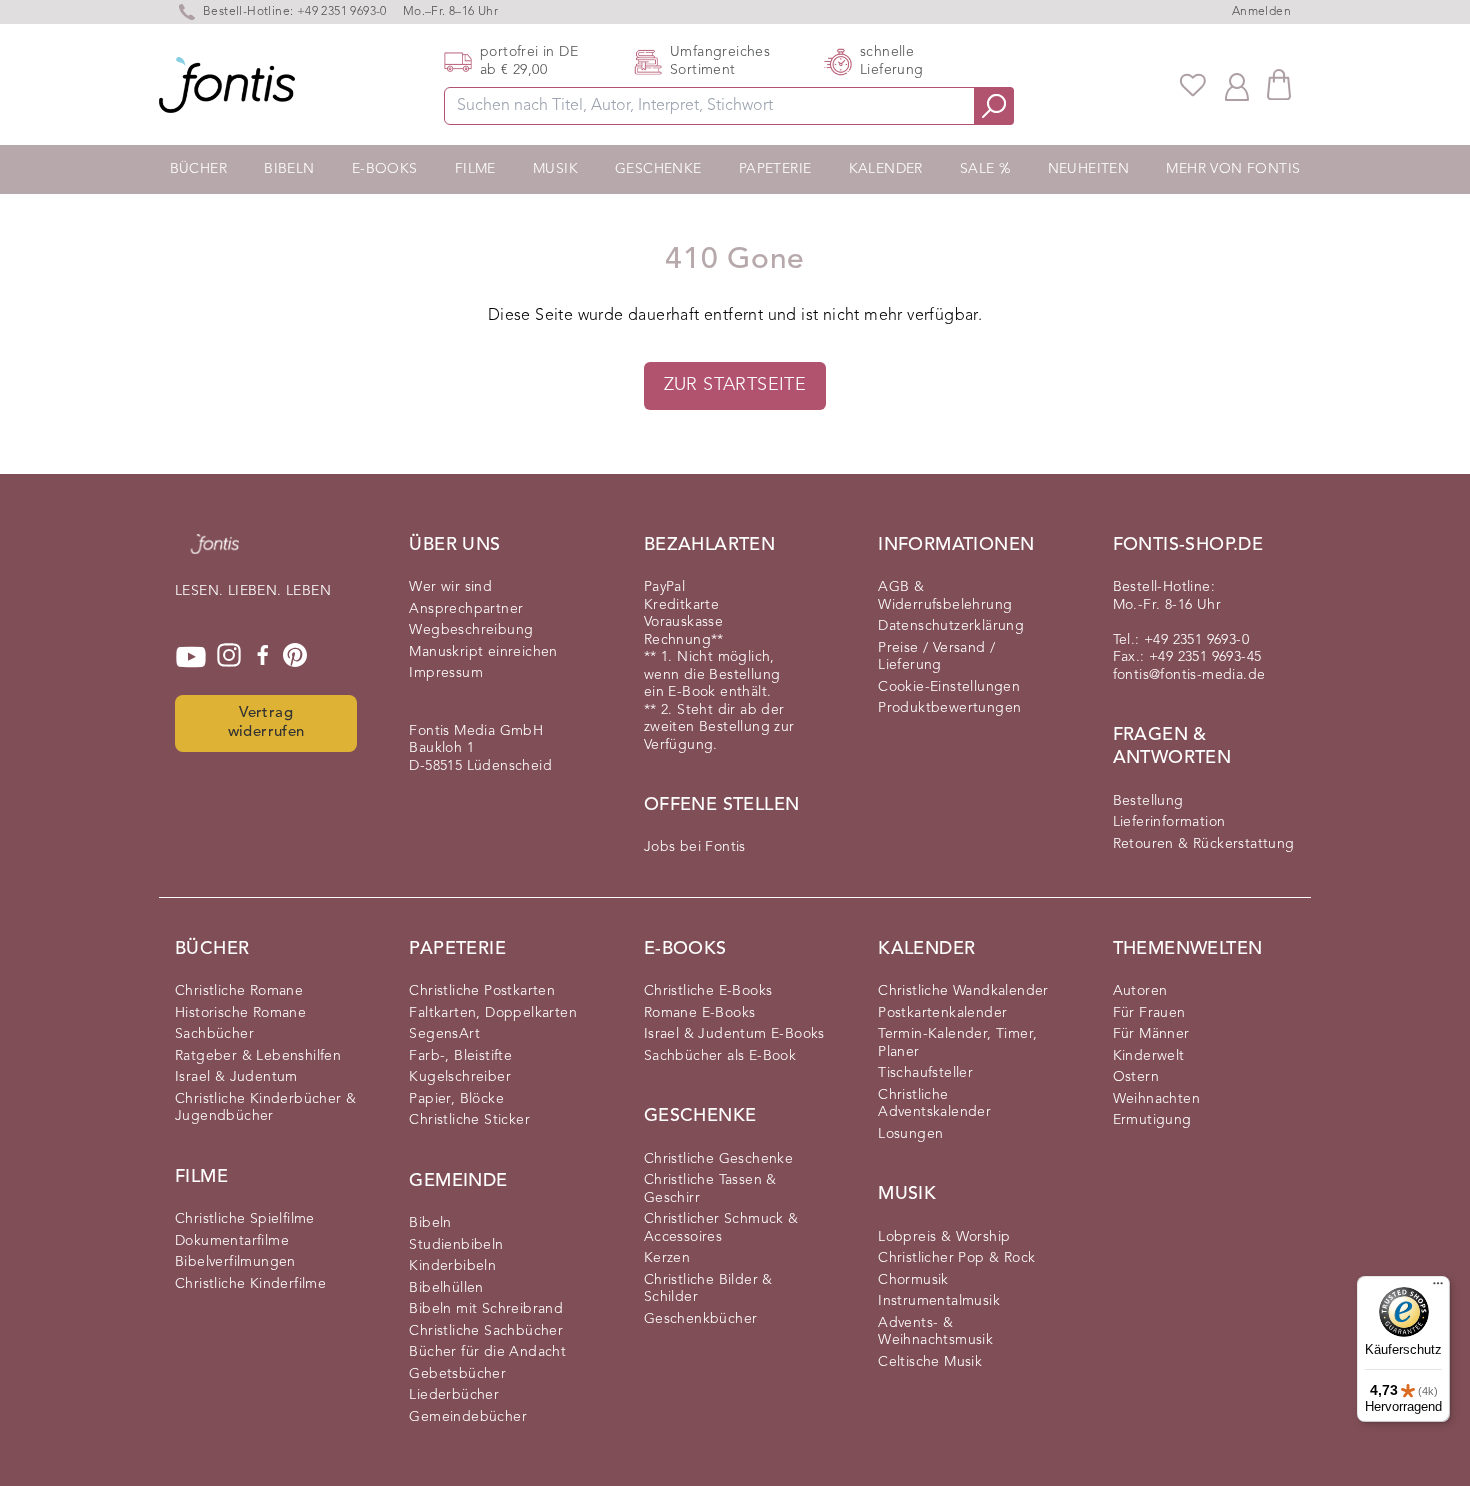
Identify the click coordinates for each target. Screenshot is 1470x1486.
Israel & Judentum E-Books (734, 1034)
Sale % (985, 169)
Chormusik (913, 1280)
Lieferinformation (1169, 822)
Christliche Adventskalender (934, 1104)
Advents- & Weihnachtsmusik (935, 1332)
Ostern (1136, 1077)
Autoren (1140, 991)
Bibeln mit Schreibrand (486, 1309)
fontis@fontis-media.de (1189, 675)
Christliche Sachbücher (486, 1331)
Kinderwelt (1149, 1056)
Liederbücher (454, 1395)
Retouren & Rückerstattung (1204, 844)
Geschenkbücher (701, 1319)
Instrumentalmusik (939, 1301)
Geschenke (658, 169)
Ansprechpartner (466, 609)
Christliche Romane (239, 991)
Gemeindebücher (468, 1417)
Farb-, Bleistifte (460, 1056)
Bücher (198, 169)
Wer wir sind (450, 587)
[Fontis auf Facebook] (263, 657)
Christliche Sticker (469, 1120)
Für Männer (1151, 1034)
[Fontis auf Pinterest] (295, 657)
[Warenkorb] (1279, 84)
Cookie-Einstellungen (949, 687)
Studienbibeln (456, 1245)
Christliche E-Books (708, 991)
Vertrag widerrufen (266, 723)
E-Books (385, 169)
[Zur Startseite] (215, 554)
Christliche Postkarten (482, 991)
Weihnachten (1156, 1099)
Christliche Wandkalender (963, 991)
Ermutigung (1152, 1120)
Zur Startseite (735, 385)
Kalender (886, 169)
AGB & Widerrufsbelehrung (945, 596)
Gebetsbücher (457, 1374)
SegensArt (444, 1034)
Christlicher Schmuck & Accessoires (721, 1228)
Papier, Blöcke (456, 1099)
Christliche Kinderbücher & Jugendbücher (265, 1108)
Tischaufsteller (925, 1073)
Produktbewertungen (949, 708)
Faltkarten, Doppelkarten (493, 1013)
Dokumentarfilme (232, 1241)
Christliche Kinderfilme (250, 1284)
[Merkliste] (1193, 85)
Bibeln (289, 169)
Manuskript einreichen (483, 652)
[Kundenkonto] (1237, 85)
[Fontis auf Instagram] (229, 657)
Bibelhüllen (446, 1288)
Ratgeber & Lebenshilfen (258, 1056)
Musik (555, 169)
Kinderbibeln (452, 1266)
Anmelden (1261, 12)
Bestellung (1148, 801)
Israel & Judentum (236, 1077)
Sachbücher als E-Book (720, 1056)
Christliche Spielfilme (245, 1219)
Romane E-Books (700, 1013)
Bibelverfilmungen (235, 1262)
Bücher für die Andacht (487, 1352)
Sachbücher (214, 1034)
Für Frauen (1149, 1013)
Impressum (446, 673)
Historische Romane (240, 1013)
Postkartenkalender (942, 1013)
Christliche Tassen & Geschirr (710, 1189)
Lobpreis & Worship (944, 1237)
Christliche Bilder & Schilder (708, 1289)
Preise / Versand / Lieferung (936, 657)
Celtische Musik (930, 1362)
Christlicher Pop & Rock (956, 1258)
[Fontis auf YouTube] (191, 657)
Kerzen (667, 1258)
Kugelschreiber (460, 1077)
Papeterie (775, 169)
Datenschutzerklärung (951, 626)
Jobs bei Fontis (695, 847)
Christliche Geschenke (718, 1159)
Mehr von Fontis (1233, 169)
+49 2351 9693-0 (342, 12)
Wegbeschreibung (471, 630)
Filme (475, 169)
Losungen (910, 1134)
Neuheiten (1089, 169)
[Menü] (1438, 1288)
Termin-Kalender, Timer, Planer (957, 1043)
